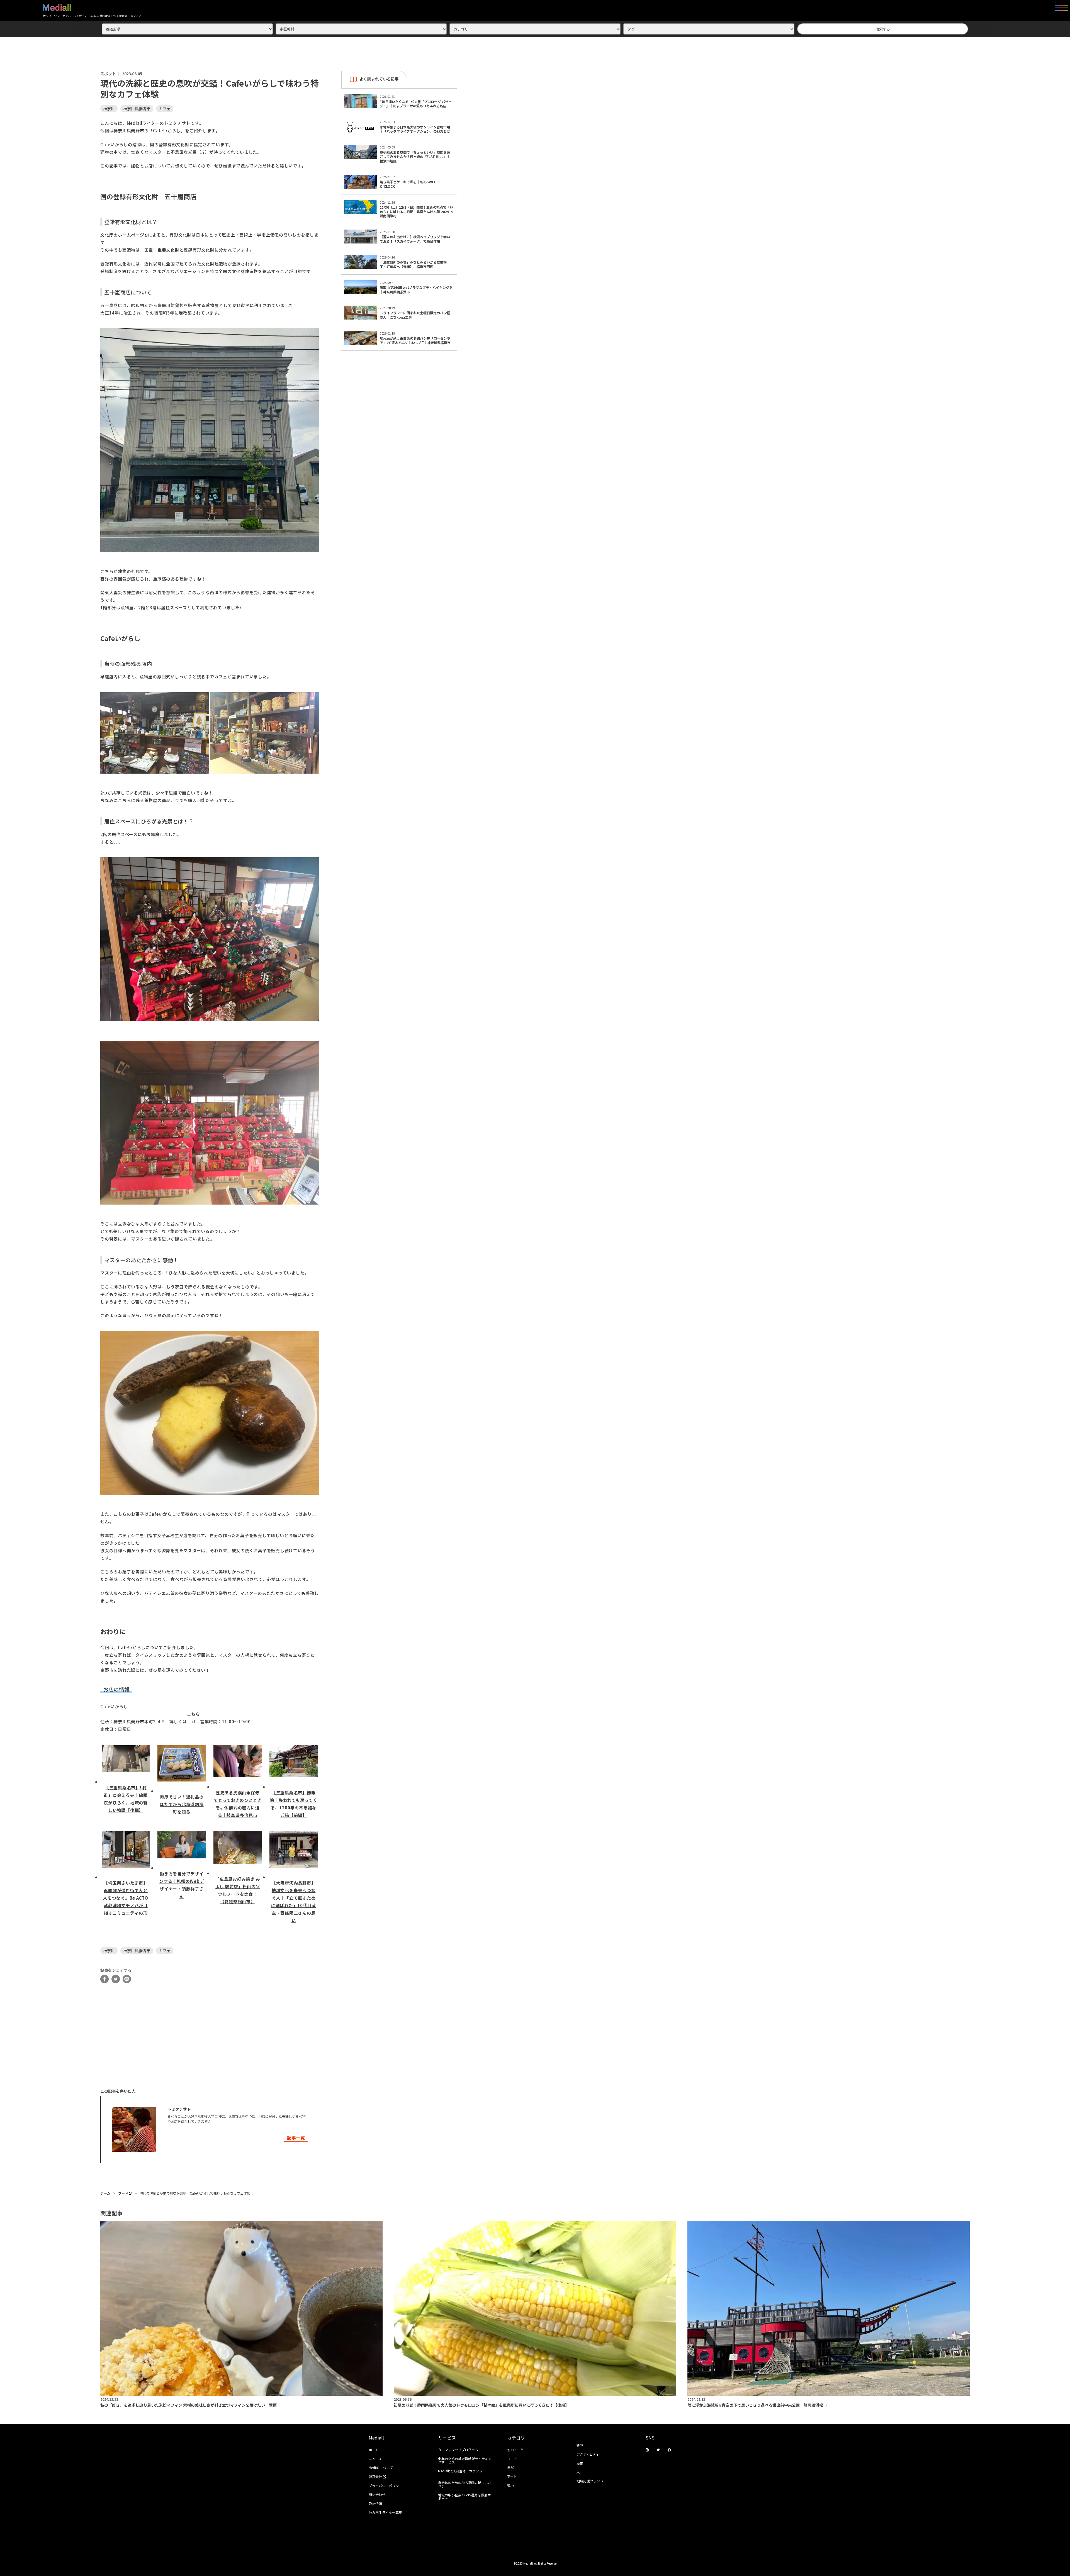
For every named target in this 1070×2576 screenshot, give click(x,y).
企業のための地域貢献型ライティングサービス (465, 2460)
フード (123, 2193)
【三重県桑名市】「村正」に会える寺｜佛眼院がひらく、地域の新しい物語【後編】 (126, 1799)
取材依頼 (375, 2503)
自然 (510, 2467)
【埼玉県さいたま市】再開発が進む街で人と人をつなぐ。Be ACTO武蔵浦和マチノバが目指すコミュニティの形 (126, 1898)
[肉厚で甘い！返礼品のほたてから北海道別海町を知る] (182, 1766)
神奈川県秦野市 (137, 109)
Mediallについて (381, 2467)
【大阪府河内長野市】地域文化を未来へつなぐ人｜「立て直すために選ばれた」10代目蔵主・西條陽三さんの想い (294, 1902)
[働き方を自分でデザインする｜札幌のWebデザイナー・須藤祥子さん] (182, 1848)
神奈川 (109, 109)
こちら (194, 1714)
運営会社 (376, 2476)
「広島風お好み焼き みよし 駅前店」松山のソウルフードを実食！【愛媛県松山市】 (238, 1890)
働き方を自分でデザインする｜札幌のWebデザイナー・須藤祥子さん (182, 1885)
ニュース (375, 2459)
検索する (883, 29)
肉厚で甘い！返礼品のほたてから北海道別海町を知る (182, 1804)
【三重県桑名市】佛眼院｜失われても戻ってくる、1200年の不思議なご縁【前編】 (293, 1804)
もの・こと (515, 2450)
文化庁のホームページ (122, 235)
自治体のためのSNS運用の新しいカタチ (465, 2484)
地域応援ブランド (590, 2481)
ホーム (105, 2193)
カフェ (165, 109)
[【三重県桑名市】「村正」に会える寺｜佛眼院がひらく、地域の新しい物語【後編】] (126, 1762)
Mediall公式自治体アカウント (460, 2471)
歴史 (580, 2463)
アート (512, 2476)
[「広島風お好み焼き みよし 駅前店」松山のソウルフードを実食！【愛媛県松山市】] (238, 1850)
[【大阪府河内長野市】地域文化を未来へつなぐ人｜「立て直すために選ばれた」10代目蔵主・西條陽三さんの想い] (294, 1852)
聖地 (510, 2485)
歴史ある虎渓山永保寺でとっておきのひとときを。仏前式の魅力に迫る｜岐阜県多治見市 (238, 1804)
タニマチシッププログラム (458, 2450)
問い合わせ (377, 2495)
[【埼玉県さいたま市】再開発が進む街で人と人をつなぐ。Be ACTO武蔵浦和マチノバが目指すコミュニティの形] (126, 1852)
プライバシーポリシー (385, 2486)
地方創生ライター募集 (385, 2512)
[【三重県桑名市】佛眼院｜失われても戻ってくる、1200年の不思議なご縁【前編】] (294, 1764)
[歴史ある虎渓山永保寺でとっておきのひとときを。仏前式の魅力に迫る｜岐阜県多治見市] (238, 1764)
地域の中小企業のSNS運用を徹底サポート (465, 2496)
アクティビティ (588, 2454)
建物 (580, 2445)
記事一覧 (296, 2138)
